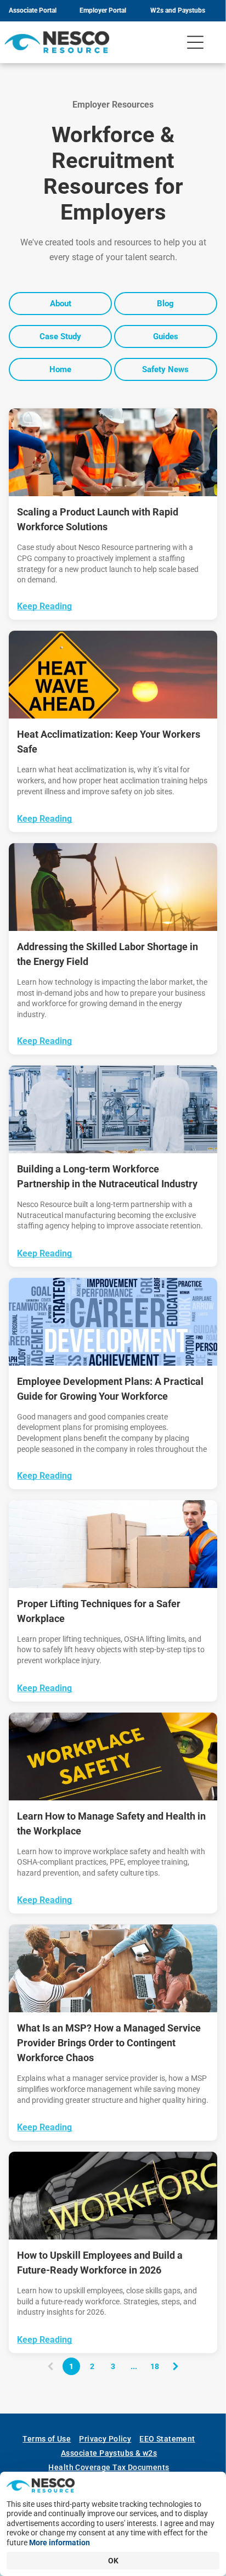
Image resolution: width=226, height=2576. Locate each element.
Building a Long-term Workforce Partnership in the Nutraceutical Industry (107, 1176)
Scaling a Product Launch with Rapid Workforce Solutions (98, 519)
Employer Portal (103, 10)
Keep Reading (44, 606)
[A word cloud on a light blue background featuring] (113, 1322)
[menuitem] (51, 2439)
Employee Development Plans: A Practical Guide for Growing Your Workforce (110, 1389)
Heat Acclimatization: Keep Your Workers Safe (109, 742)
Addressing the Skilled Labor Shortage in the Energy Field (108, 954)
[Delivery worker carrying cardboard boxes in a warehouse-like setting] (113, 1544)
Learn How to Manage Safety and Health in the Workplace (111, 1823)
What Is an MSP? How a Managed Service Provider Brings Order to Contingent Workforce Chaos (109, 2043)
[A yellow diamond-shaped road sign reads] (113, 675)
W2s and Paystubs (178, 10)
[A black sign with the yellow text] (113, 1756)
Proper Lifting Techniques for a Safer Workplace (99, 1611)
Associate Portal (33, 10)
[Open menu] (195, 42)
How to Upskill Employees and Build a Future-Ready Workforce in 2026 (100, 2263)
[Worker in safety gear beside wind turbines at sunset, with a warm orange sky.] (113, 887)
